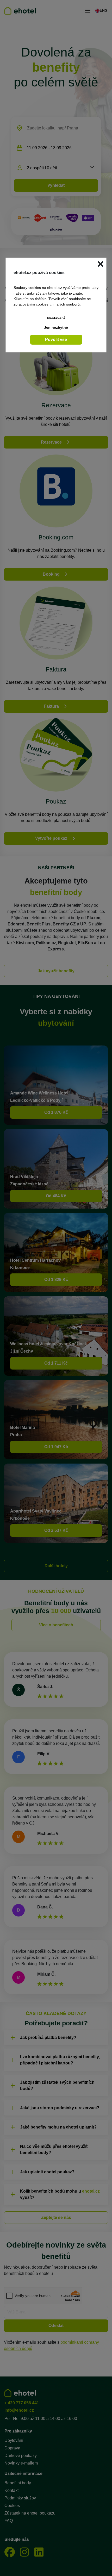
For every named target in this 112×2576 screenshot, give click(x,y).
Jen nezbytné (56, 327)
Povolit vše (56, 340)
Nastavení (56, 318)
